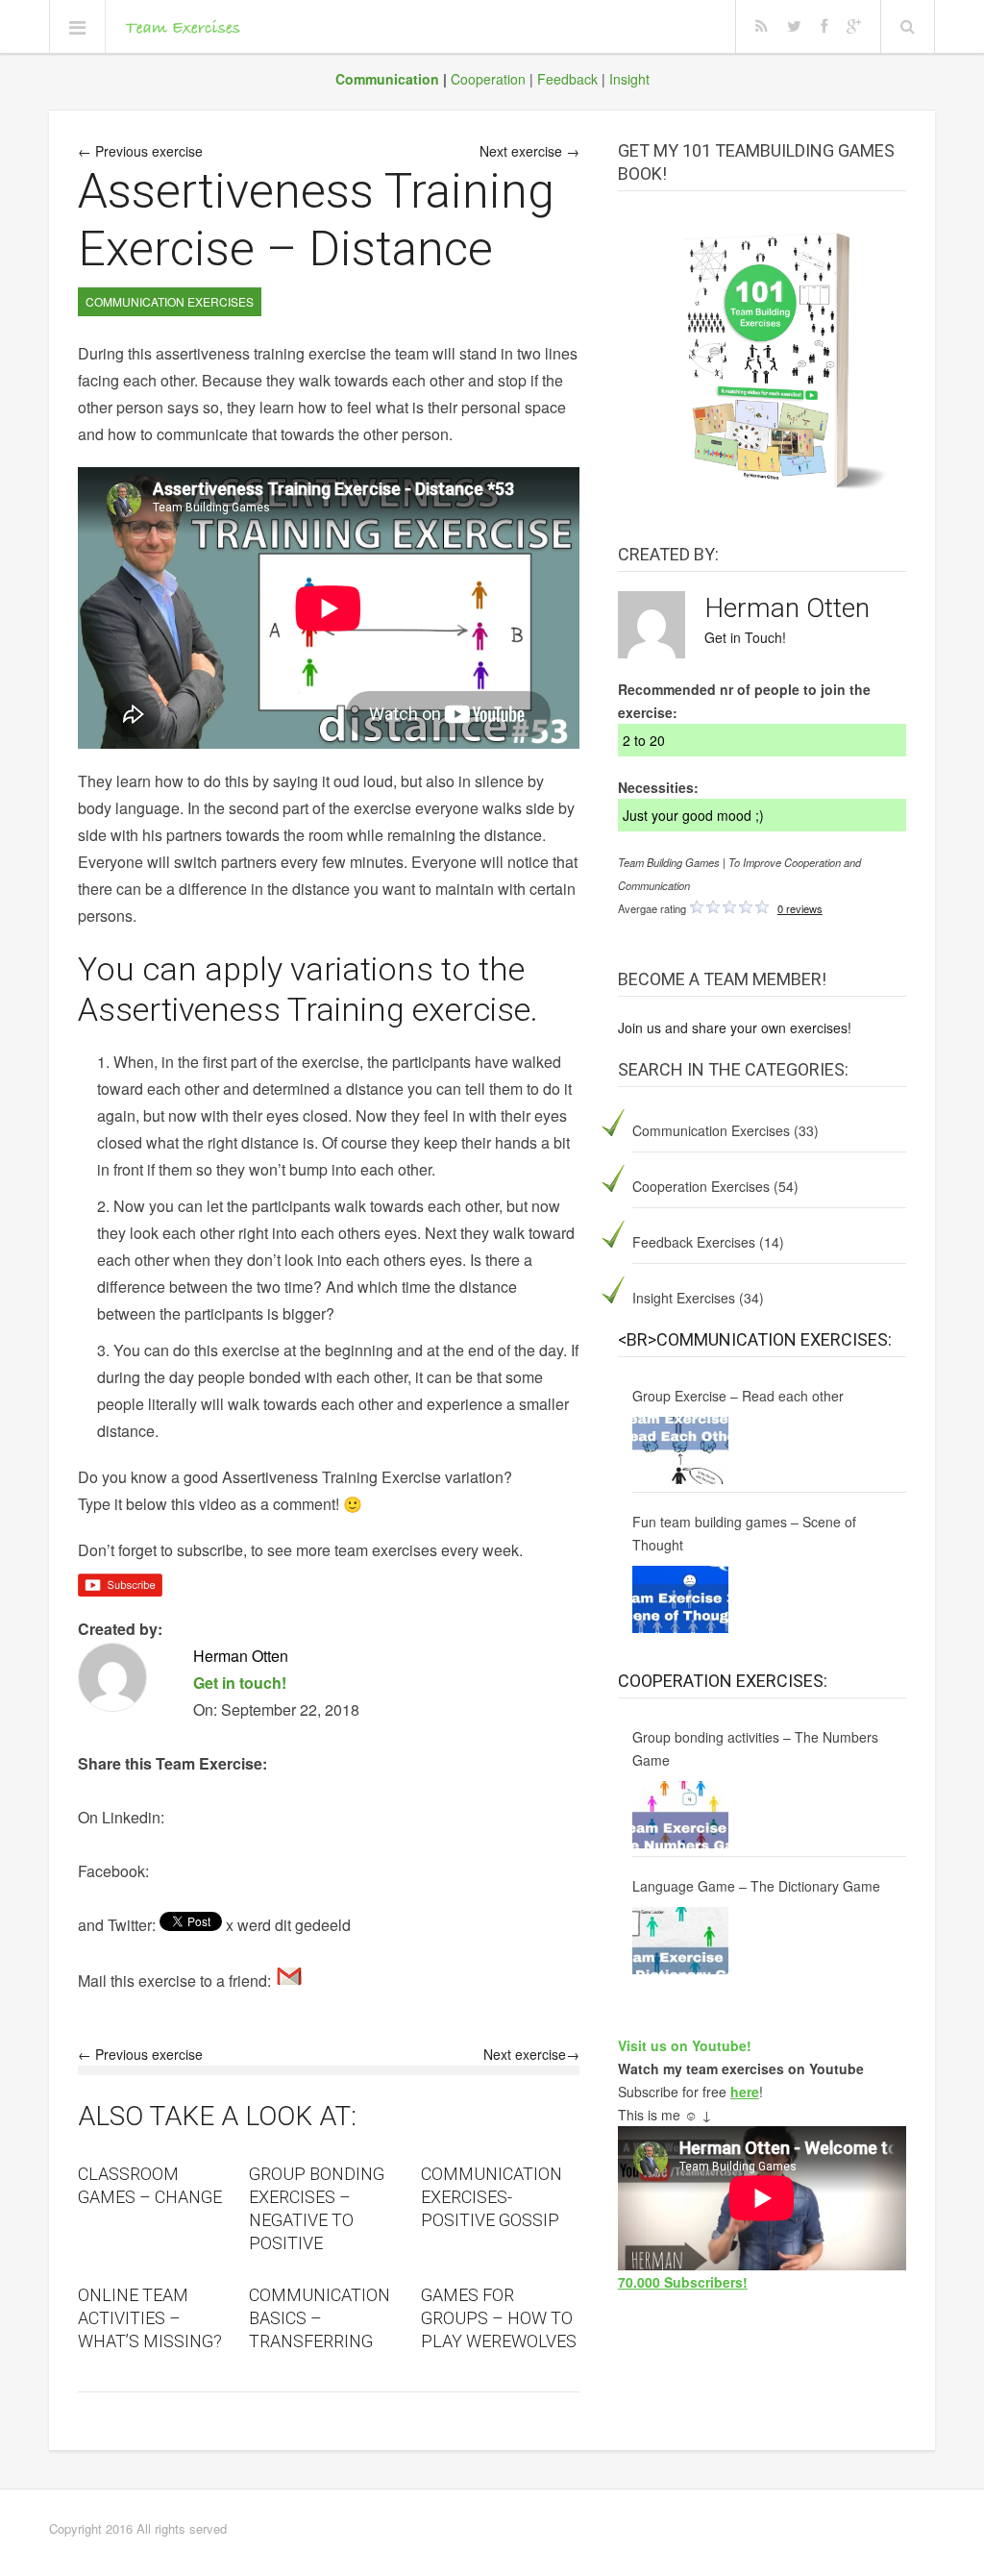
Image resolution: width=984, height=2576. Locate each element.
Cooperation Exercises (701, 1186)
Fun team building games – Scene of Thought (744, 1533)
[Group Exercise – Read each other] (680, 1450)
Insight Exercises (684, 1298)
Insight (629, 79)
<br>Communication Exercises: (755, 1339)
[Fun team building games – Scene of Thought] (680, 1599)
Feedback (567, 79)
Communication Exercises (711, 1130)
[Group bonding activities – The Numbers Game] (680, 1815)
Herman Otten (787, 608)
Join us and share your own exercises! (735, 1028)
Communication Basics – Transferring (320, 2318)
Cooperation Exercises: (723, 1681)
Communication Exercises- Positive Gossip (492, 2197)
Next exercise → (529, 151)
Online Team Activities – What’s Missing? (150, 2318)
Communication (387, 79)
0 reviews (800, 908)
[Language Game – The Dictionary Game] (680, 1941)
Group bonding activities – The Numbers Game (755, 1748)
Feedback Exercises (694, 1242)
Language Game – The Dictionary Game (756, 1886)
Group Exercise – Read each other (738, 1396)
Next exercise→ (531, 2054)
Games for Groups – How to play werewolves (499, 2318)
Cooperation (488, 79)
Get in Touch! (745, 637)
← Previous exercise (140, 151)
